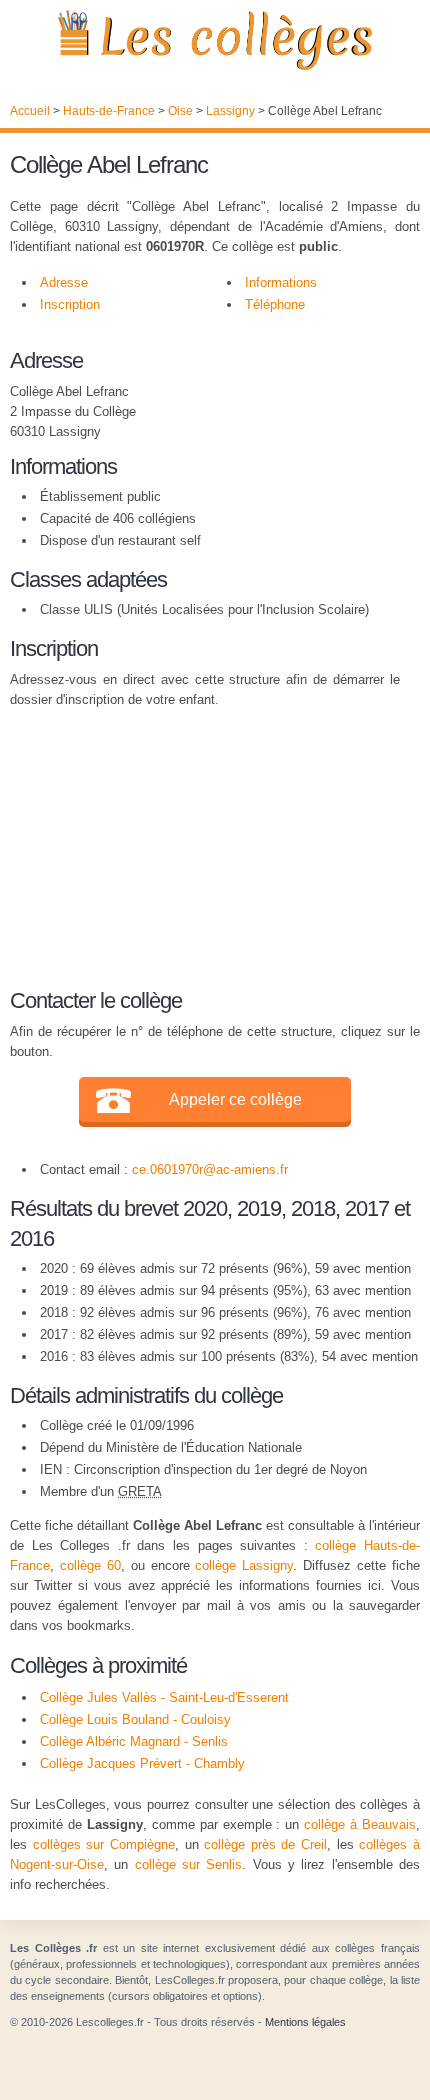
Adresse (64, 282)
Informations (281, 282)
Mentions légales (305, 2022)
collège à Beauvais (360, 1824)
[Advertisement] (205, 845)
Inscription (70, 304)
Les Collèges (215, 40)
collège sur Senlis (189, 1864)
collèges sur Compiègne (104, 1844)
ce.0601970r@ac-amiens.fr (210, 1169)
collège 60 (90, 1565)
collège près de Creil (265, 1844)
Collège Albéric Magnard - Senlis (134, 1741)
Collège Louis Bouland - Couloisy (135, 1719)
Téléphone (275, 304)
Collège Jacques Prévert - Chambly (142, 1763)
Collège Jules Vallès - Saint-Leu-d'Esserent (164, 1697)
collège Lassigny (244, 1565)
